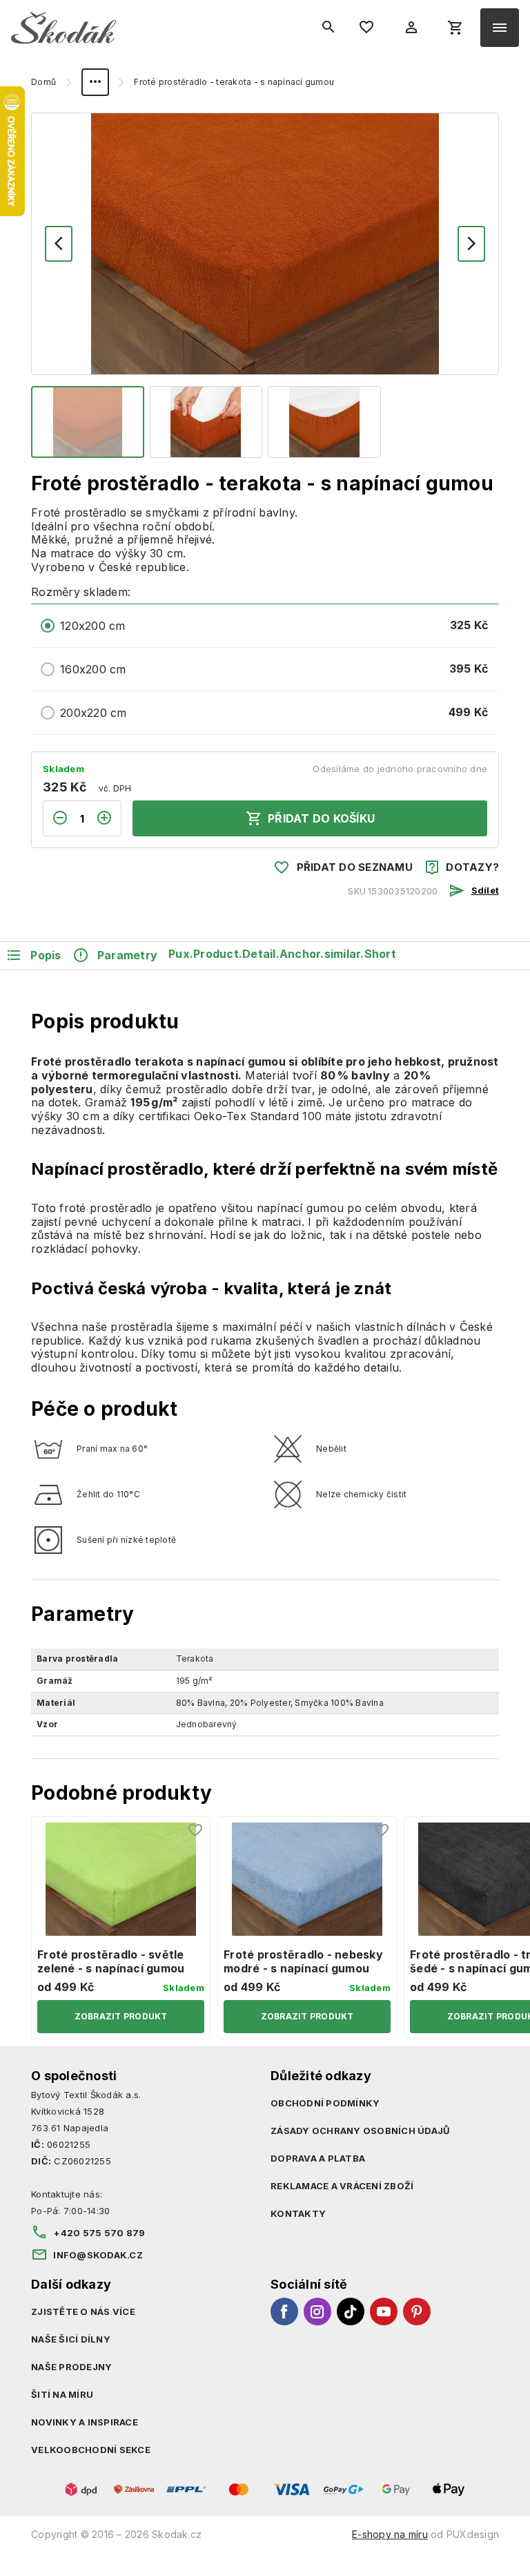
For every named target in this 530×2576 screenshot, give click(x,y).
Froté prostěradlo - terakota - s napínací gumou (234, 82)
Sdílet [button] (485, 890)
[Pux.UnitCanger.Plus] (108, 818)
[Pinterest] (417, 2311)
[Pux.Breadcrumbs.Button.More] (95, 82)
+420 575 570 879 (99, 2233)
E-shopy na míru (390, 2534)
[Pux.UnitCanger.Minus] (56, 818)
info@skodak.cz (98, 2255)
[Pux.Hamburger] (500, 28)
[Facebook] (284, 2311)
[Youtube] (384, 2311)
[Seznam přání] (196, 1831)
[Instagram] (317, 2311)
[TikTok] (351, 2311)
